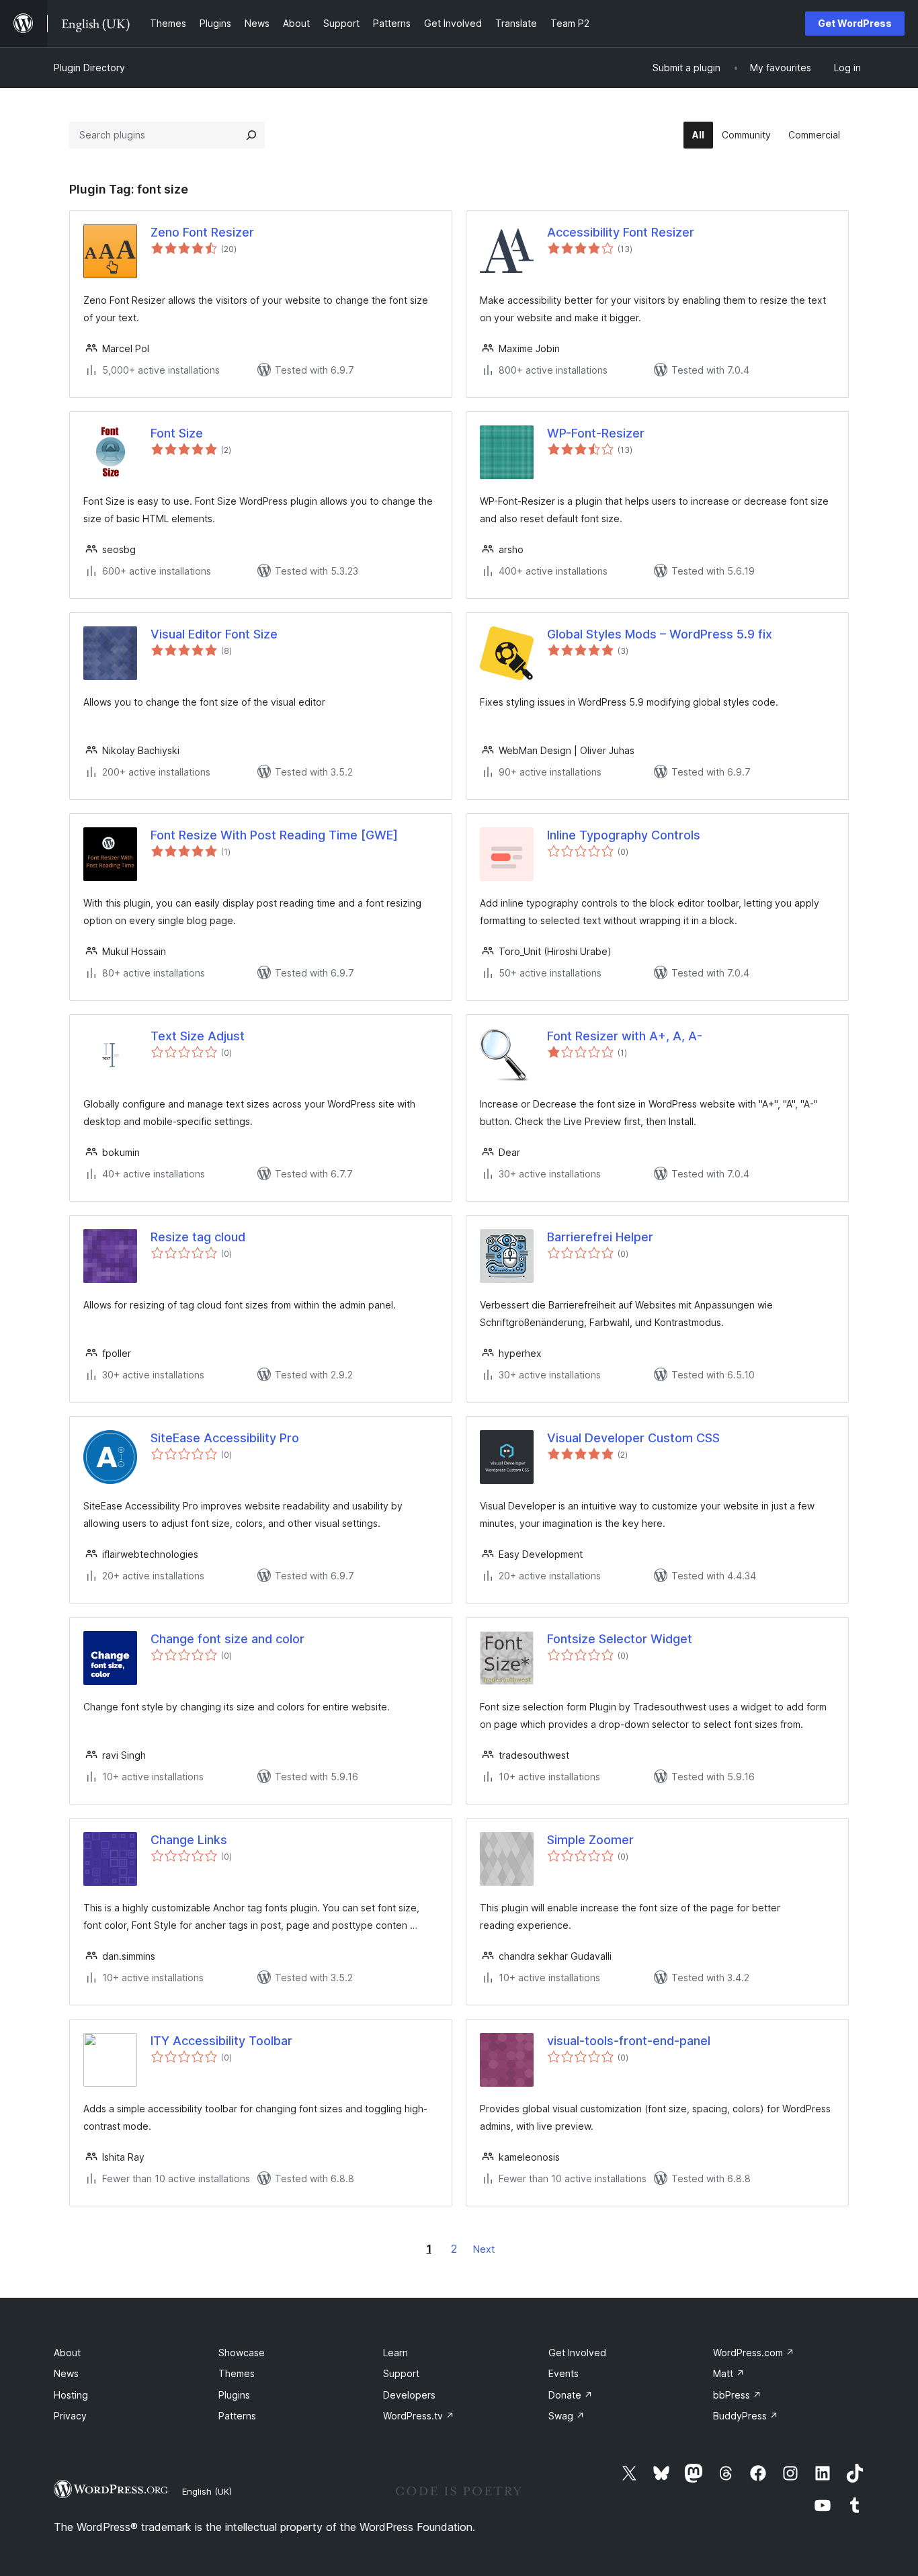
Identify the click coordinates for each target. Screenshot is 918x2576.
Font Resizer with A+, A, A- (625, 1036)
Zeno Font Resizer (202, 232)
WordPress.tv (419, 2416)
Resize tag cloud (198, 1237)
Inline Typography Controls (624, 835)
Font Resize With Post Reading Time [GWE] (274, 835)
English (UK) (207, 2491)
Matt (729, 2373)
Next (484, 2249)
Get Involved (577, 2353)
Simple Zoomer (590, 1840)
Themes (237, 2373)
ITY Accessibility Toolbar (221, 2041)
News (66, 2373)
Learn (395, 2353)
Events (564, 2373)
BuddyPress (746, 2416)
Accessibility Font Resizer (621, 232)
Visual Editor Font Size (214, 634)
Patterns (237, 2416)
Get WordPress (855, 23)
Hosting (71, 2395)
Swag (567, 2416)
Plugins (234, 2395)
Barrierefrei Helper (600, 1237)
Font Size (177, 433)
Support (401, 2373)
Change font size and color (227, 1639)
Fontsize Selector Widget (620, 1639)
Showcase (242, 2353)
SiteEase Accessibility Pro (225, 1438)
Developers (409, 2395)
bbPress (737, 2395)
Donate (571, 2395)
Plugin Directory (89, 68)
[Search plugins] (251, 135)
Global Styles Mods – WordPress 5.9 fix (660, 634)
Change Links (189, 1840)
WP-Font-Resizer (596, 433)
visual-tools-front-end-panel (629, 2041)
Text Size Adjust (198, 1036)
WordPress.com (754, 2353)
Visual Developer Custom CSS (633, 1438)
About (67, 2353)
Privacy (70, 2416)
